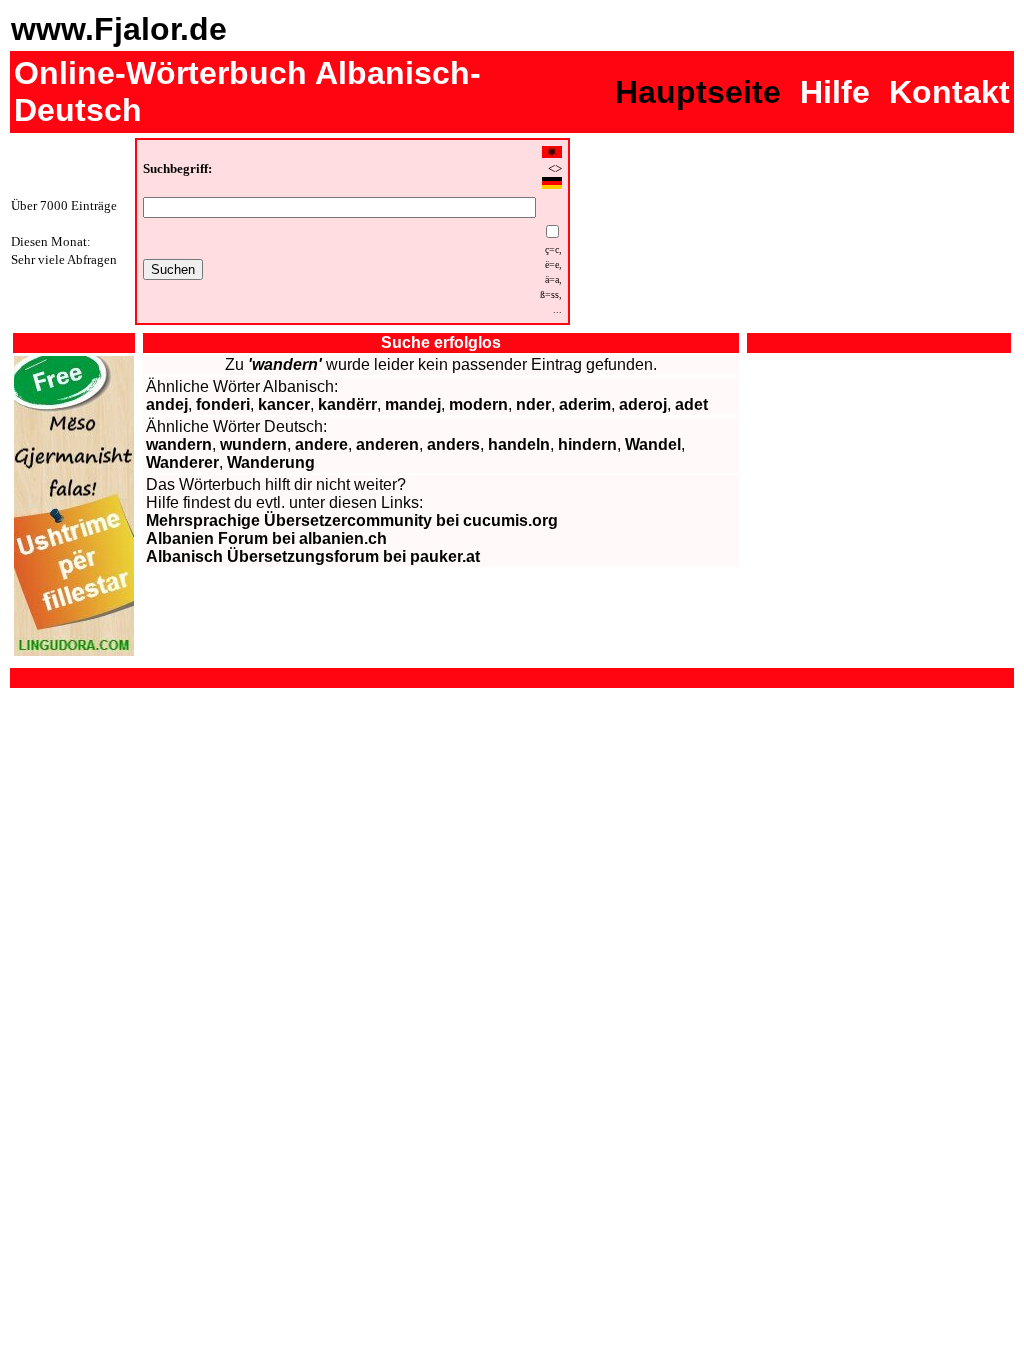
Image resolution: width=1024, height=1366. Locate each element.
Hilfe (835, 92)
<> (555, 169)
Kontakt (949, 92)
